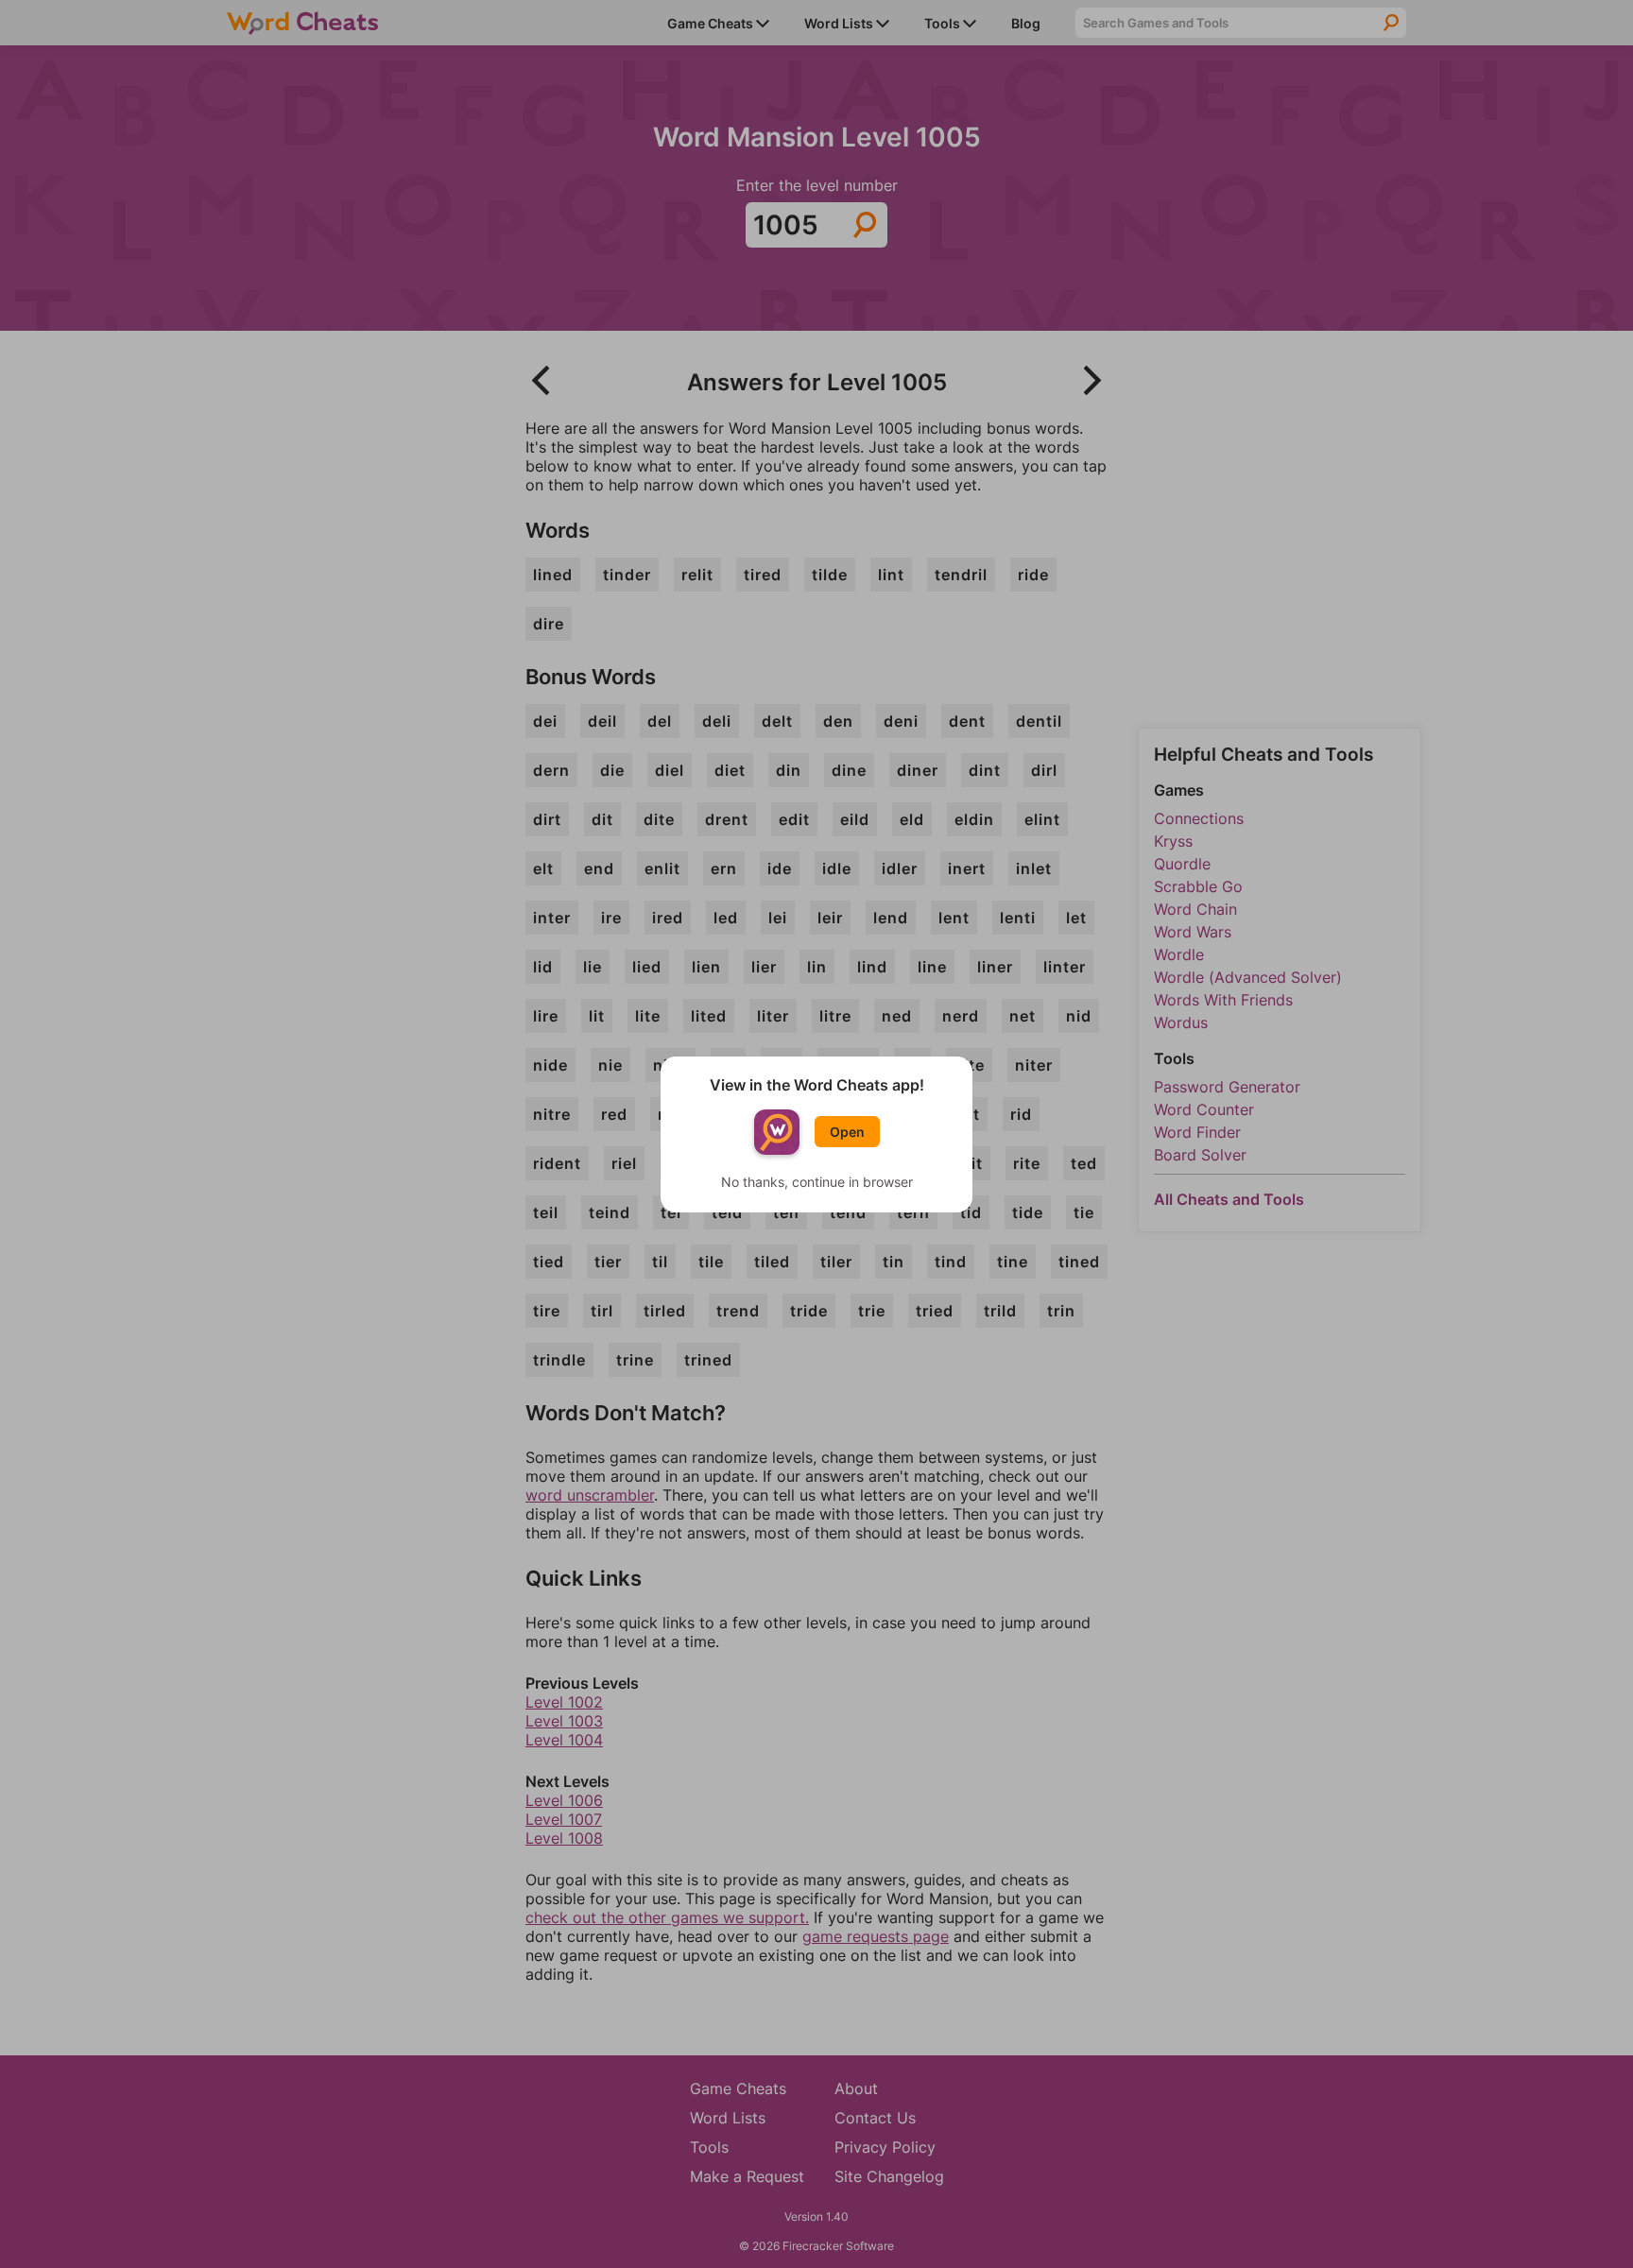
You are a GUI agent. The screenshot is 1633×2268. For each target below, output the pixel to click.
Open (847, 1132)
